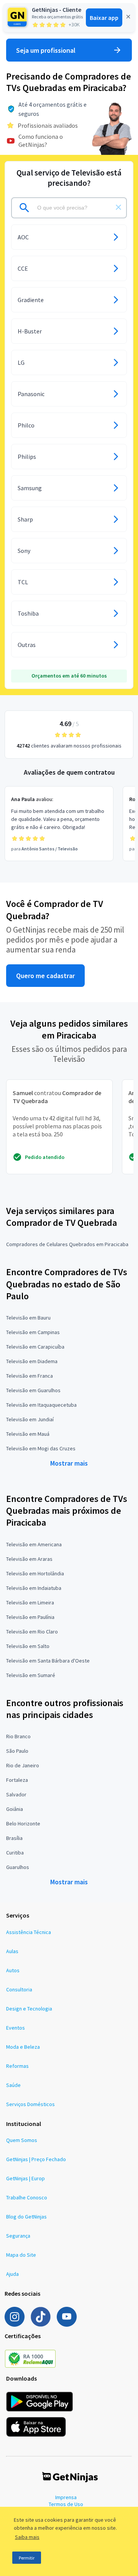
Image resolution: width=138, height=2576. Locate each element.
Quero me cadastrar (45, 976)
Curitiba (15, 1853)
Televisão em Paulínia (30, 1617)
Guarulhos (18, 1867)
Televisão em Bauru (28, 1318)
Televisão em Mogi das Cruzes (41, 1448)
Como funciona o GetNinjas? (41, 141)
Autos (13, 1970)
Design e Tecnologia (29, 2009)
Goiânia (15, 1809)
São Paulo (17, 1751)
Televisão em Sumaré (31, 1675)
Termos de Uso (66, 2504)
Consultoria (19, 1989)
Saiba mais (27, 2537)
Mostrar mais (69, 1463)
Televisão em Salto (28, 1646)
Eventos (16, 2028)
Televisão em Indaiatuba (34, 1588)
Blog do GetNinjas (26, 2217)
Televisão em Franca (30, 1376)
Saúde (13, 2085)
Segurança (18, 2236)
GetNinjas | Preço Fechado (36, 2159)
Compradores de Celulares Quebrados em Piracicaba (67, 1244)
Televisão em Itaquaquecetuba (41, 1405)
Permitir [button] (27, 2558)
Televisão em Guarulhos (33, 1390)
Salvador (16, 1794)
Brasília (14, 1838)
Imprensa (66, 2497)
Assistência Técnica (29, 1932)
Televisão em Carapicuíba (35, 1347)
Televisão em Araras (29, 1559)
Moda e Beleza (23, 2047)
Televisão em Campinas (33, 1332)
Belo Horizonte (23, 1824)
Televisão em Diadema (32, 1361)
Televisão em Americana (34, 1544)
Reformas (17, 2066)
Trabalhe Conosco (27, 2197)
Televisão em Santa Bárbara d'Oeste (48, 1661)
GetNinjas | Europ (25, 2178)
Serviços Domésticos (30, 2104)
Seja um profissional (46, 50)
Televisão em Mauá (28, 1434)
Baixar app (104, 18)
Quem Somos (22, 2140)
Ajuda (12, 2274)
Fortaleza (17, 1780)
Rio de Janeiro (23, 1765)
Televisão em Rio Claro (32, 1632)
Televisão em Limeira (30, 1602)
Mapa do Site (21, 2255)
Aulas (12, 1951)
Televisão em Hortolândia (35, 1573)
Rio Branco (18, 1736)
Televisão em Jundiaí (30, 1419)
